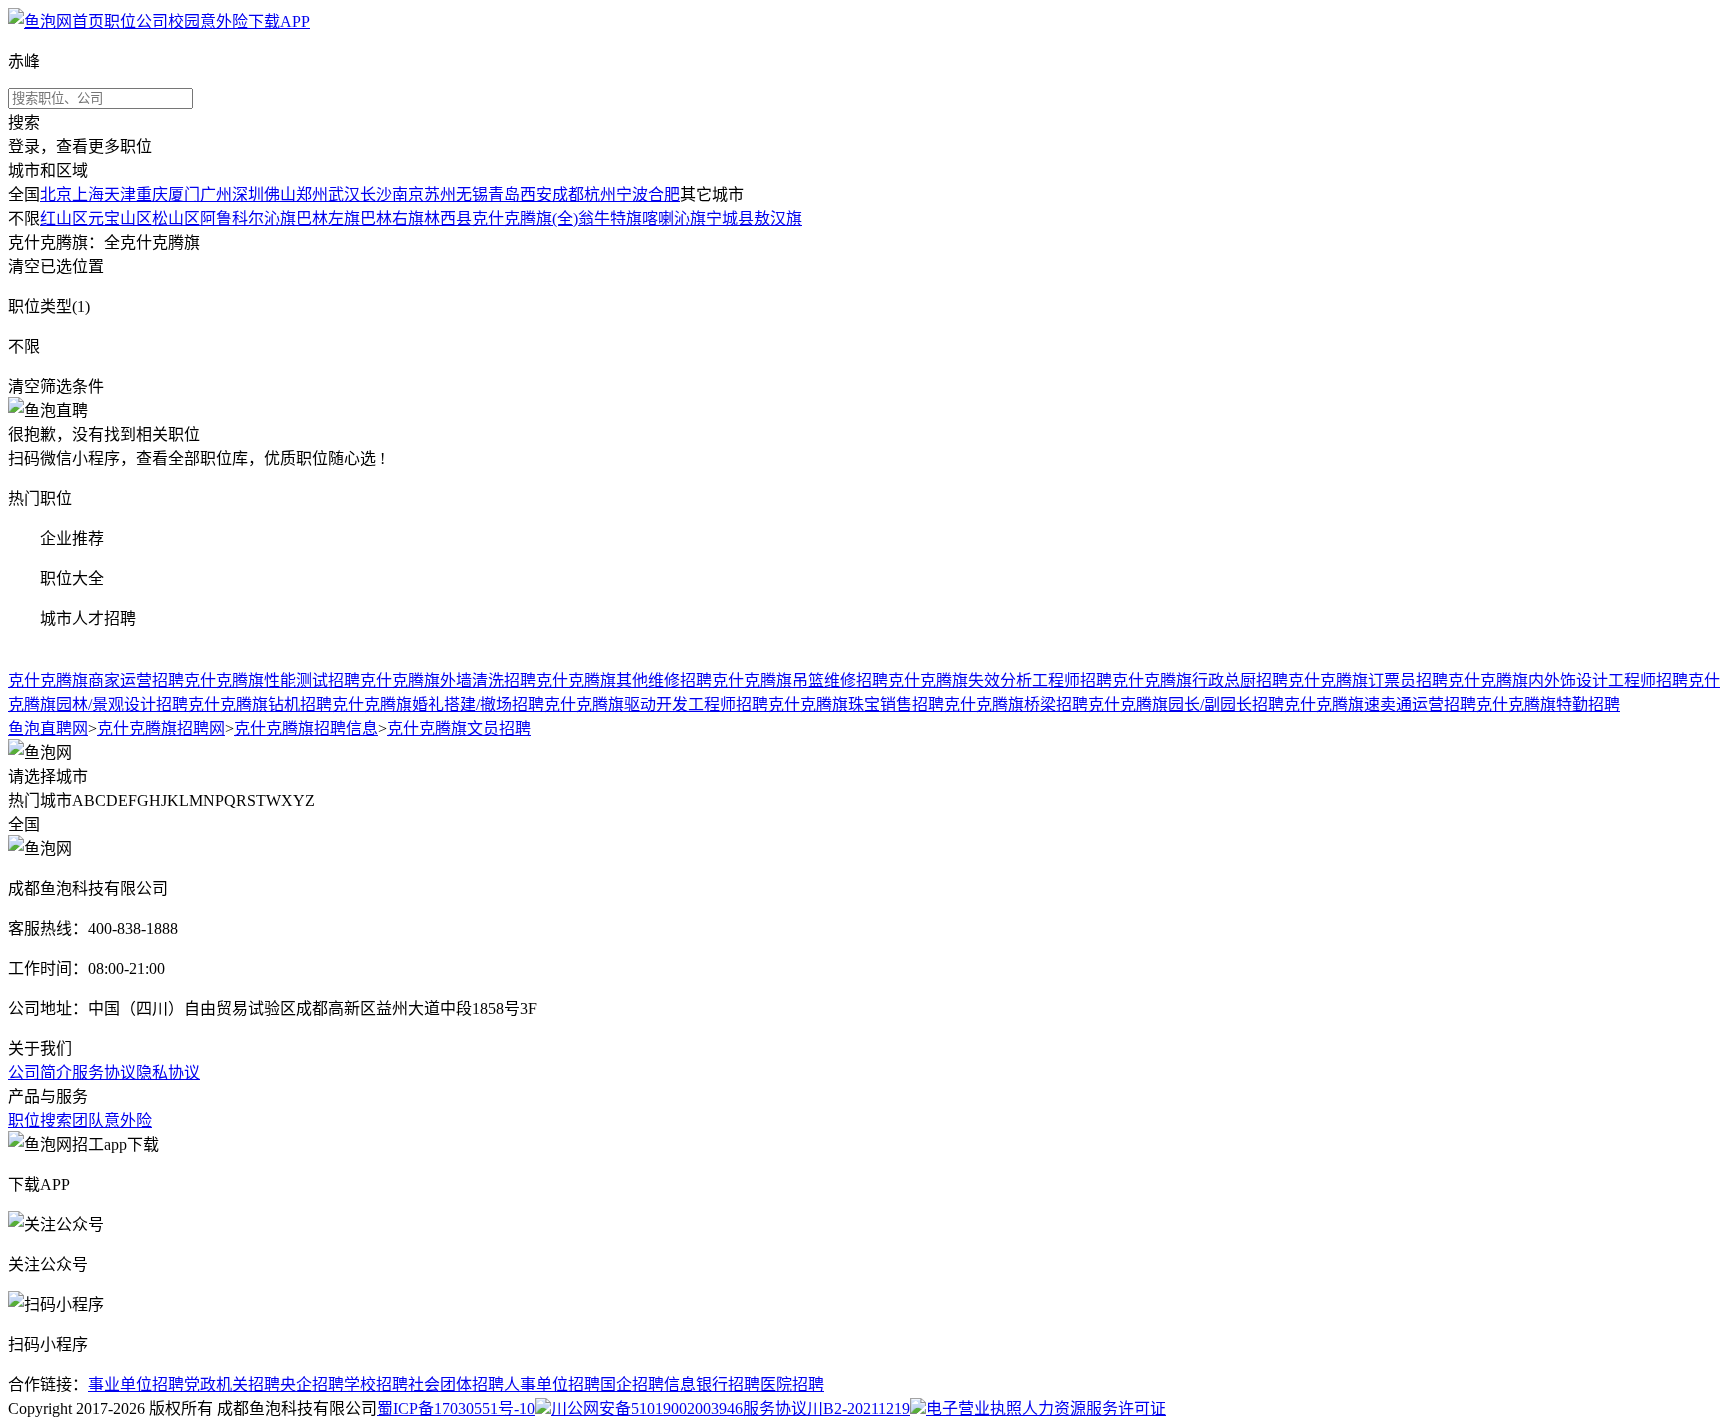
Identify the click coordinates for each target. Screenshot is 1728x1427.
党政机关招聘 (232, 1384)
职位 (120, 21)
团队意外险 (112, 1120)
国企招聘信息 (648, 1384)
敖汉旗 (778, 218)
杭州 (600, 194)
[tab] (864, 497)
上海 (88, 194)
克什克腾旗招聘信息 (306, 728)
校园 (184, 21)
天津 (120, 194)
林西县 (448, 218)
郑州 (312, 194)
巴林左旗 (328, 218)
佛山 (280, 194)
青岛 (504, 194)
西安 (536, 194)
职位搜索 (40, 1120)
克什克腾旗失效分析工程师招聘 (1000, 680)
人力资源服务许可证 (1094, 1408)
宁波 (632, 194)
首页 (88, 21)
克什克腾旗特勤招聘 (1548, 704)
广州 (216, 194)
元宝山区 (120, 218)
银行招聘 (728, 1384)
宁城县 (730, 218)
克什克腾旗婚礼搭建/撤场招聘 (438, 704)
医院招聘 (792, 1384)
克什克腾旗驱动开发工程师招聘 (656, 704)
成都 (568, 194)
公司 (152, 21)
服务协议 (104, 1072)
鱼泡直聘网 (48, 728)
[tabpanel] (864, 691)
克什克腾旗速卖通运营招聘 (1380, 704)
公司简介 (40, 1072)
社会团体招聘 (456, 1384)
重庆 (152, 194)
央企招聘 (312, 1384)
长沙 (376, 194)
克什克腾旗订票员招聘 (1368, 680)
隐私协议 (168, 1072)
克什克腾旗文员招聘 (459, 728)
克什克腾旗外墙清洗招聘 (448, 680)
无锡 (472, 194)
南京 (408, 194)
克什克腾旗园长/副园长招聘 (1186, 704)
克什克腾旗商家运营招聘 (96, 680)
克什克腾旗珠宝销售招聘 (856, 704)
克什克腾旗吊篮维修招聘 (800, 680)
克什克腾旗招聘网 (161, 728)
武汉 (344, 194)
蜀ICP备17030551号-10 (456, 1408)
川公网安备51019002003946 (647, 1408)
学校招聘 (376, 1384)
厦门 (184, 194)
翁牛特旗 (610, 218)
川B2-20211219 (858, 1408)
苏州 (440, 194)
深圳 (248, 194)
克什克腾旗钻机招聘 (260, 704)
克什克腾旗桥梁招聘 (1016, 704)
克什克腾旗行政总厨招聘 (1200, 680)
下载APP (279, 21)
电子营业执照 (974, 1408)
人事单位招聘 (552, 1384)
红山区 (64, 218)
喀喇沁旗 (674, 218)
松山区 (176, 218)
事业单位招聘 (136, 1384)
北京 (56, 194)
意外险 (224, 21)
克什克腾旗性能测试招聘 (272, 680)
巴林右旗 (392, 218)
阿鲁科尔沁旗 (248, 218)
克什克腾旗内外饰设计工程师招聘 (1568, 680)
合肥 (664, 194)
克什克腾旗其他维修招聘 (624, 680)
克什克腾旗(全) (525, 218)
